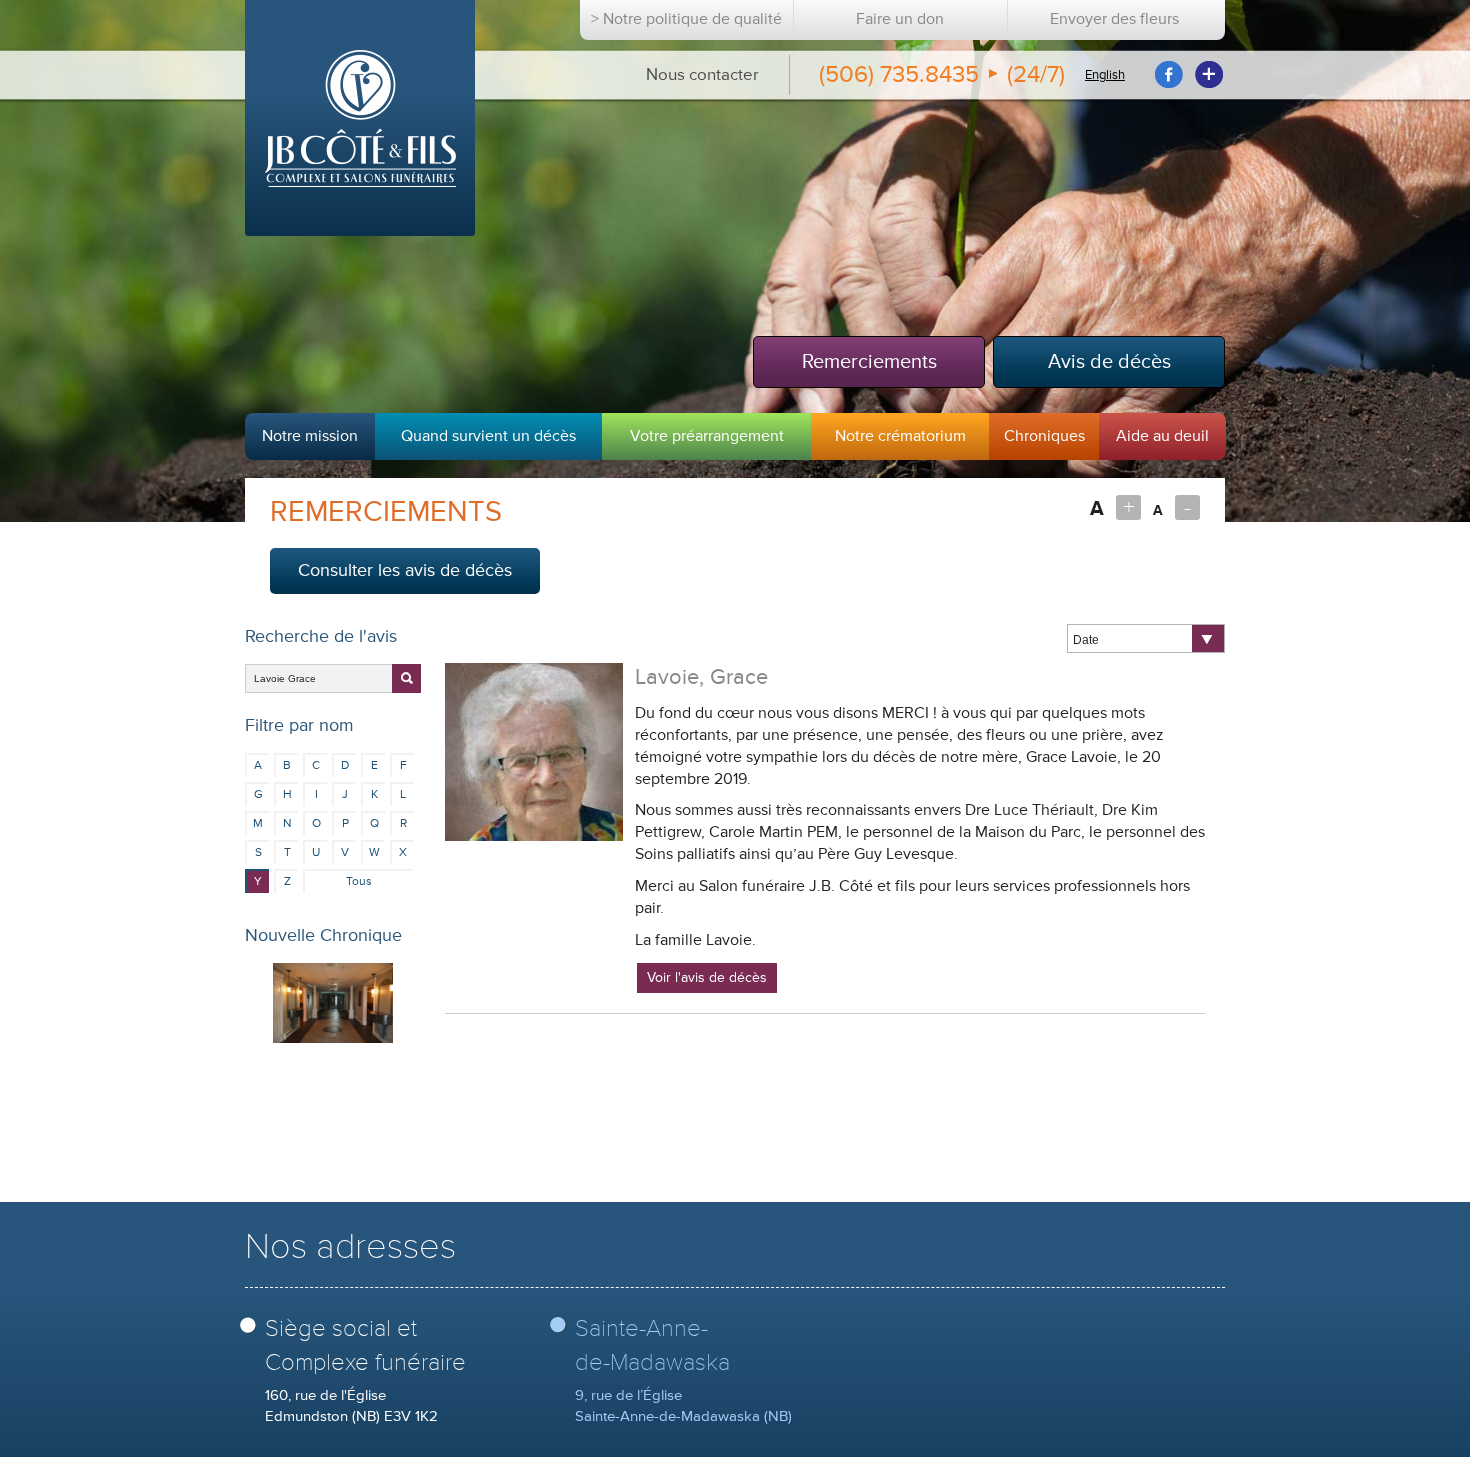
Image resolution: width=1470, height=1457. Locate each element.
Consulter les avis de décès (405, 570)
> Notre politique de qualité (686, 19)
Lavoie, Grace (701, 677)
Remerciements (869, 361)
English (1105, 75)
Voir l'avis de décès (707, 977)
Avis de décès (1109, 361)
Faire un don (900, 19)
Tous (359, 881)
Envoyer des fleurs (1114, 19)
